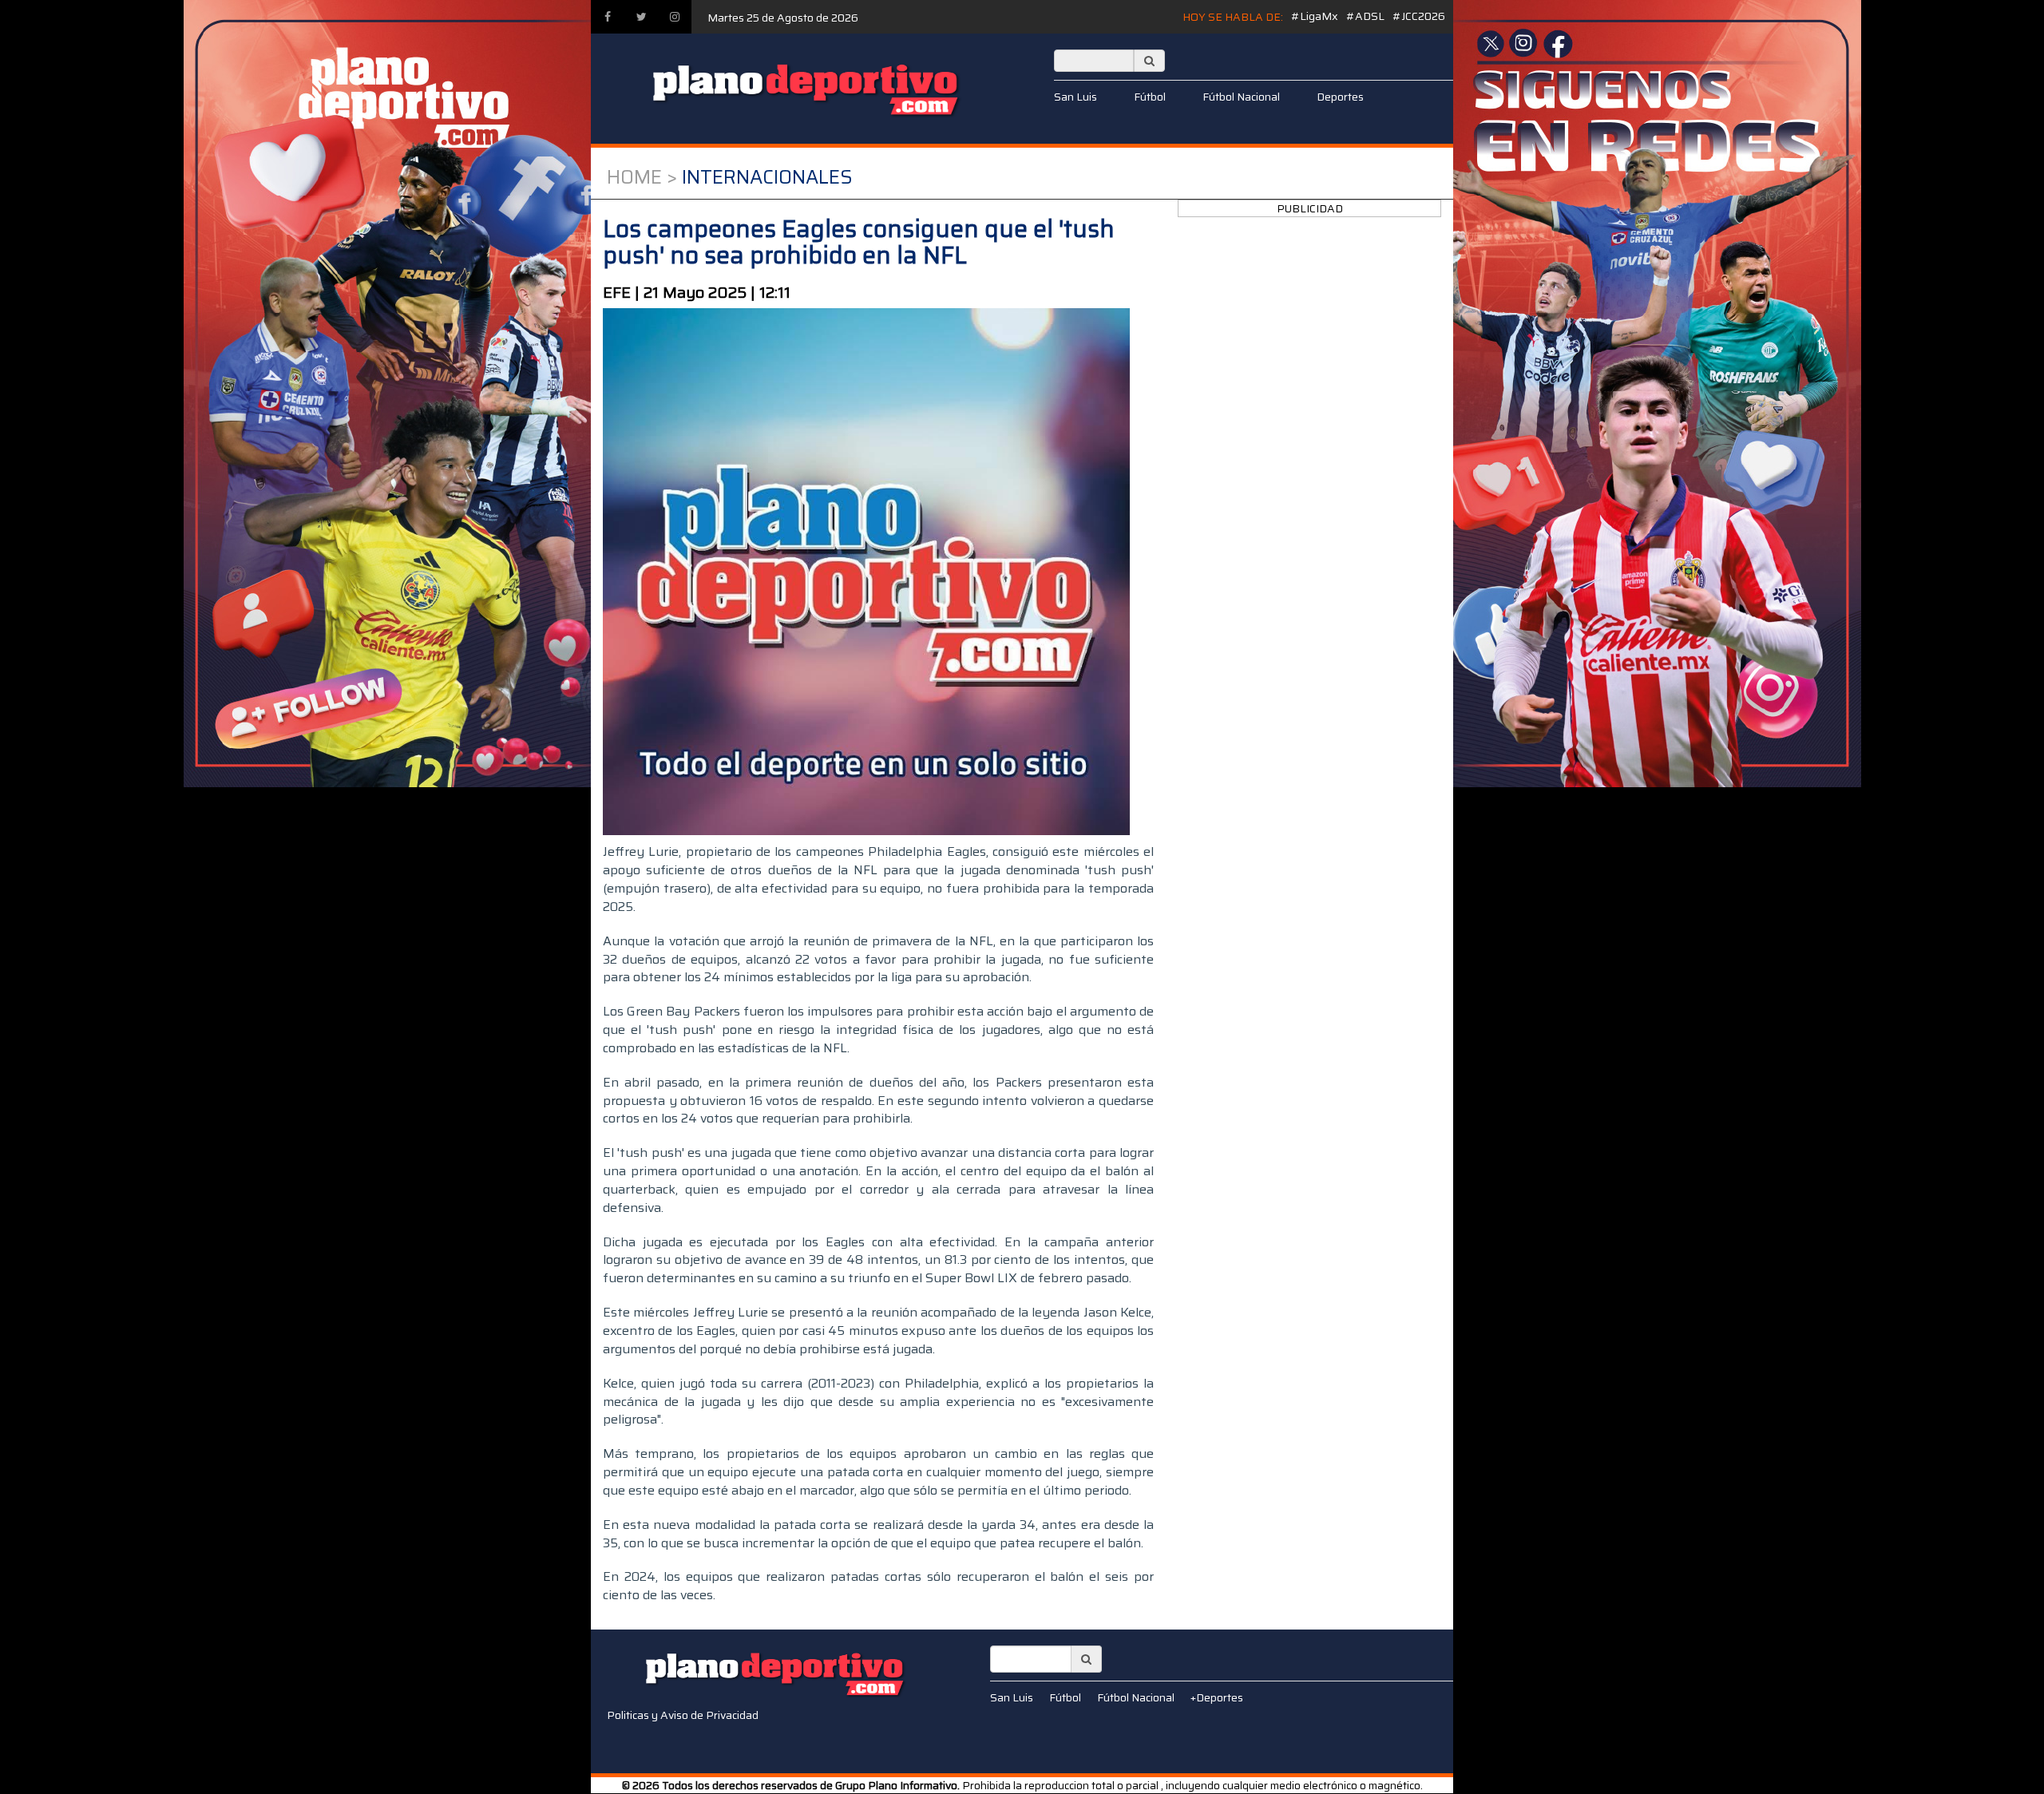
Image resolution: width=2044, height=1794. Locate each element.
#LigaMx (1315, 16)
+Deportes (1217, 1697)
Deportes (1340, 97)
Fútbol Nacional (1241, 97)
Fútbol (1150, 97)
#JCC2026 (1419, 16)
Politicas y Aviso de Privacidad (683, 1715)
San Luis (1075, 97)
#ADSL (1365, 16)
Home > (642, 177)
